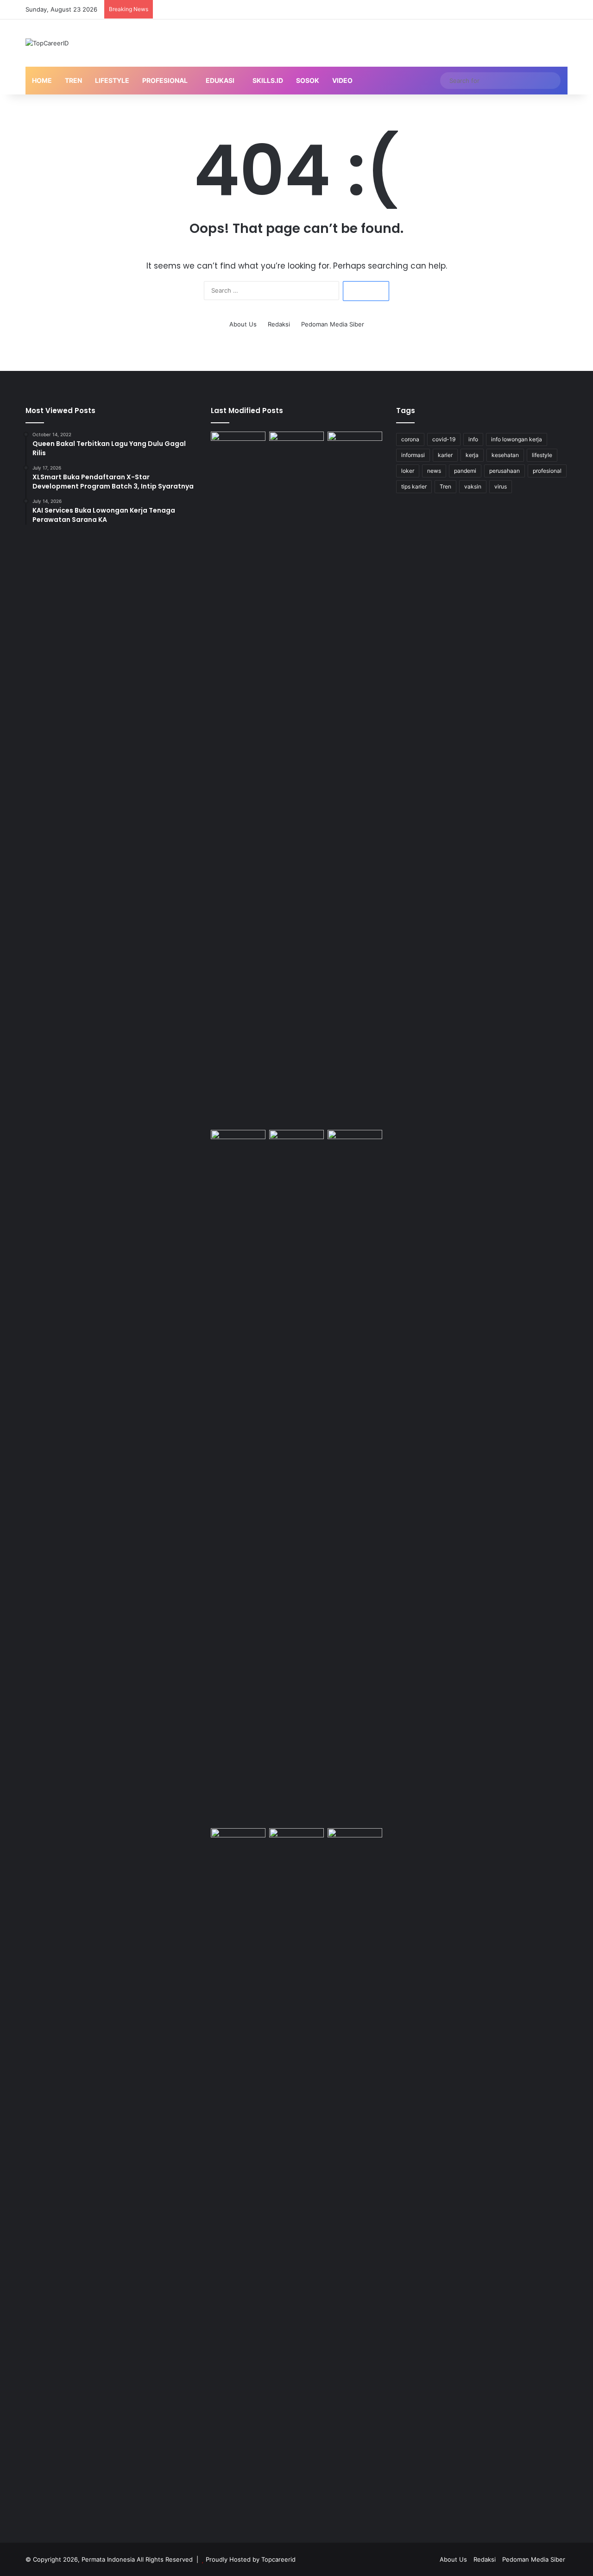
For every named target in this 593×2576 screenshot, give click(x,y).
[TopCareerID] (47, 43)
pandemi (465, 471)
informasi (413, 455)
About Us (243, 324)
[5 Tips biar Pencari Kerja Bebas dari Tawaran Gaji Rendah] (355, 2175)
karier (445, 455)
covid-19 (444, 439)
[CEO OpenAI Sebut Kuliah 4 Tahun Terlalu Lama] (238, 2175)
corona (410, 439)
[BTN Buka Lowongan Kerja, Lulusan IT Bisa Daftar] (296, 1477)
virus (501, 486)
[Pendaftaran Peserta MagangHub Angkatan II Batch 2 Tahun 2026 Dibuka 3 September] (296, 779)
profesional (547, 471)
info (473, 439)
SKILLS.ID (268, 80)
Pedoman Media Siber (333, 324)
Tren (73, 80)
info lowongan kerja (517, 439)
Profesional (165, 80)
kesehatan (505, 455)
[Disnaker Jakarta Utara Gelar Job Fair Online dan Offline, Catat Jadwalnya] (238, 1145)
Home (42, 80)
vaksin (473, 486)
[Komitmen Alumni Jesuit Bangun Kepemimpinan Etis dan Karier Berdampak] (355, 1145)
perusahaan (505, 471)
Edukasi (220, 80)
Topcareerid (278, 2559)
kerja (472, 455)
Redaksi (279, 324)
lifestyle (542, 455)
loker (408, 471)
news (434, 471)
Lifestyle (112, 80)
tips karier (414, 486)
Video (342, 80)
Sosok (308, 80)
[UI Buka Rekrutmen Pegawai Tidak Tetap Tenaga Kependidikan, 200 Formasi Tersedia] (355, 779)
